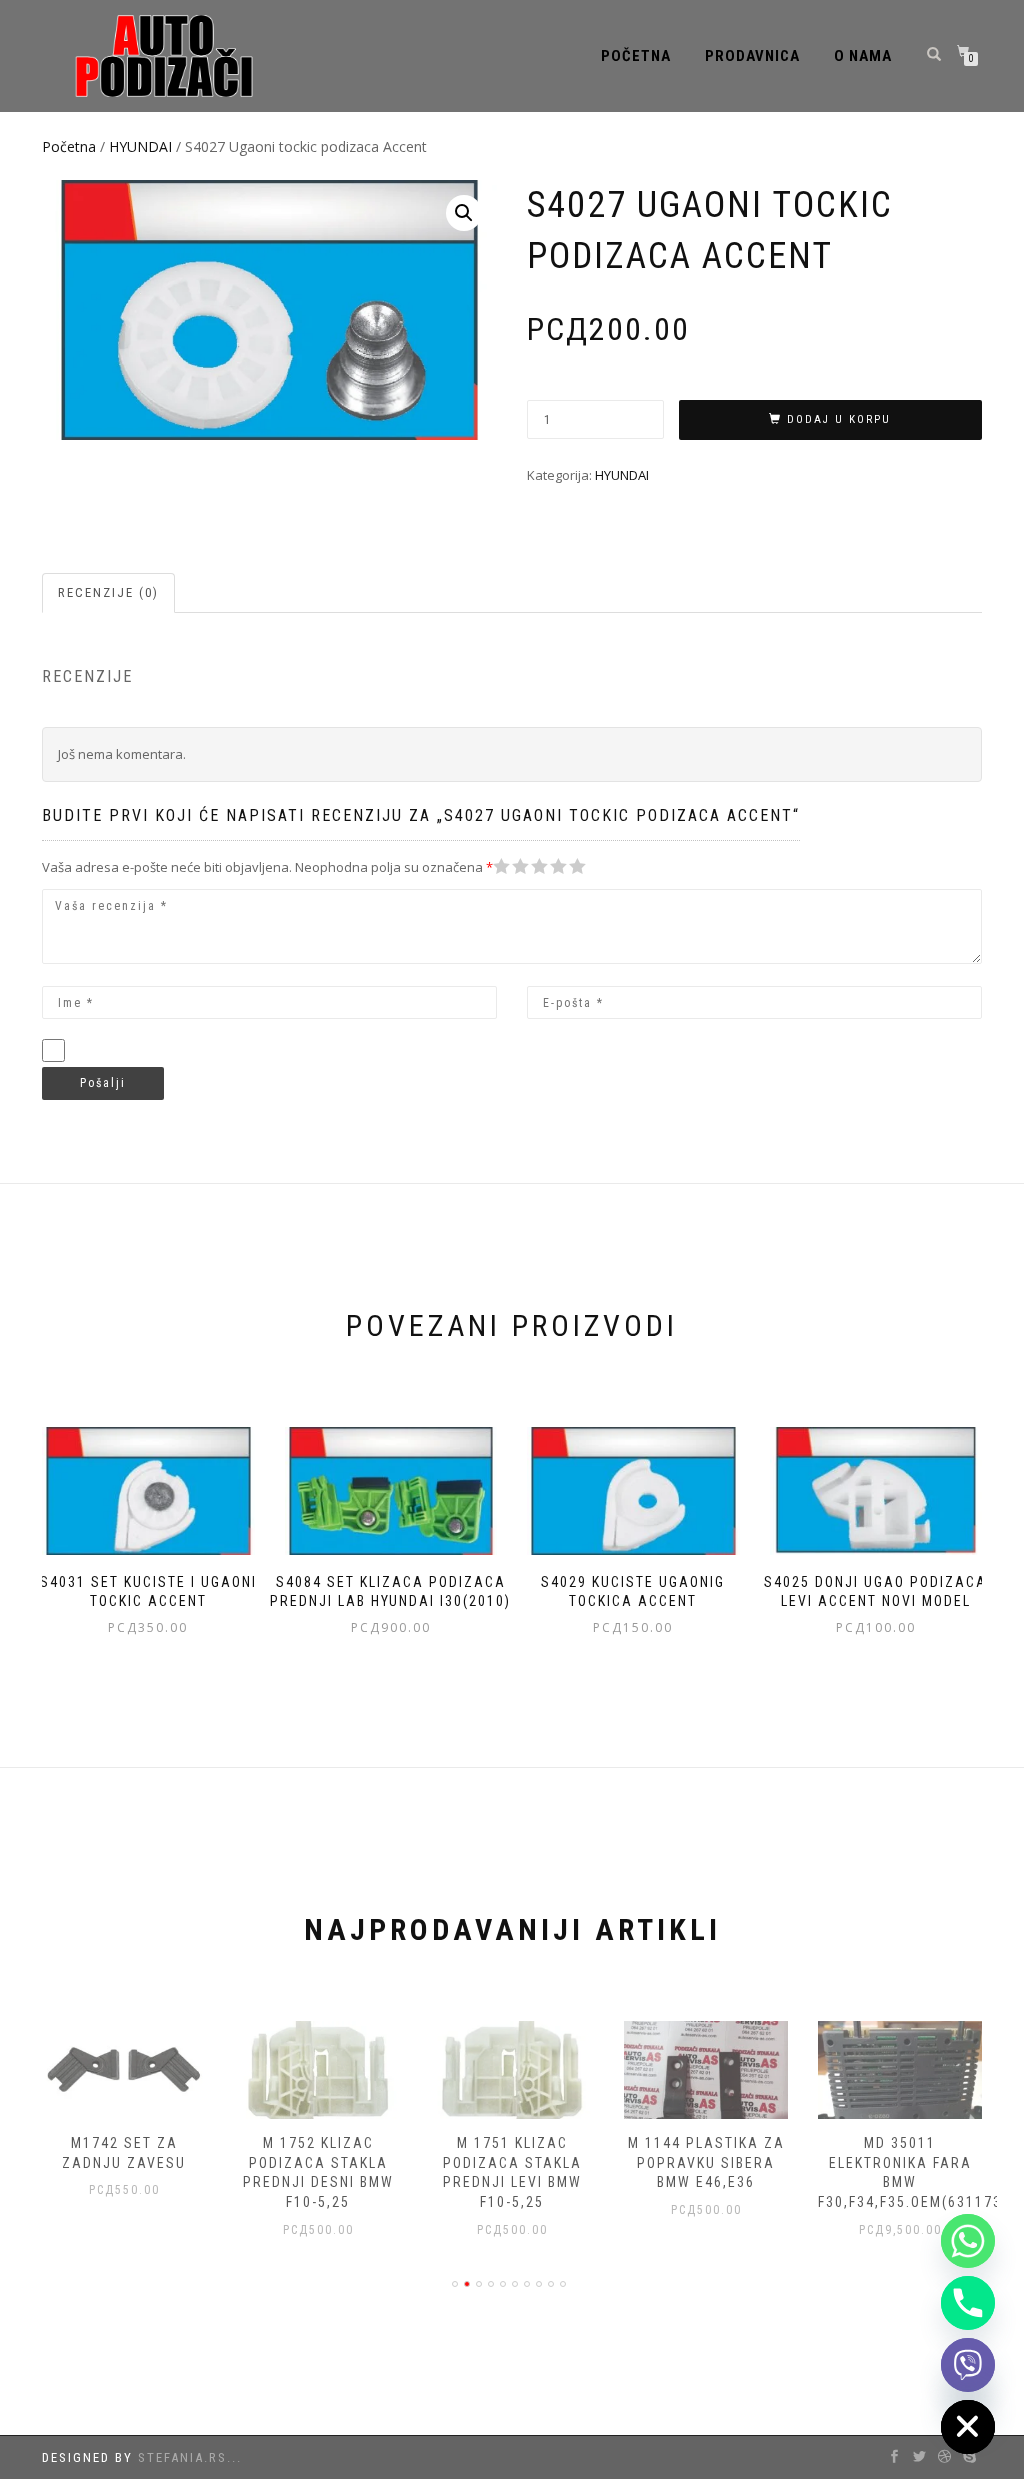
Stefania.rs (182, 2457)
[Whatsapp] (968, 2241)
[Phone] (968, 2303)
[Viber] (968, 2365)
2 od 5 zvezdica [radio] (511, 866)
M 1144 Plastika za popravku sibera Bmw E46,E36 (706, 2162)
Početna (636, 56)
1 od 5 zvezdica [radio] (502, 866)
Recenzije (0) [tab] (108, 592)
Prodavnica (752, 56)
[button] (464, 213)
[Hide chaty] (968, 2427)
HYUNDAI (140, 146)
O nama (863, 56)
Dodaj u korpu (839, 419)
